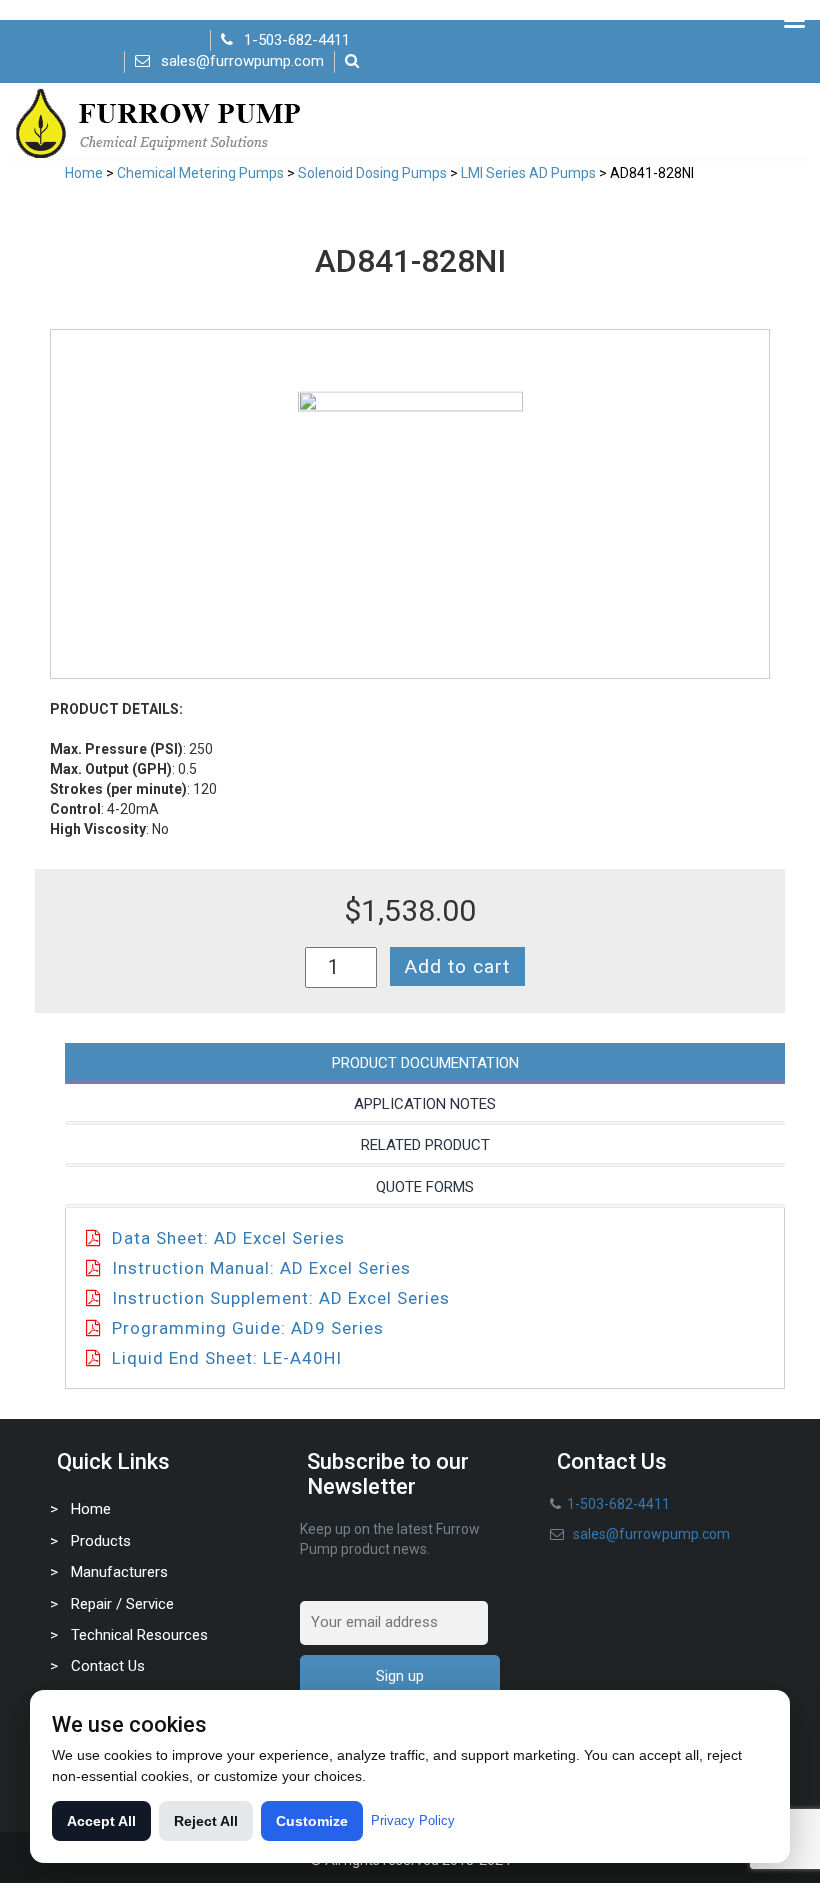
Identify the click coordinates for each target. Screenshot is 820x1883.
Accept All (101, 1821)
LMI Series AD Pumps (528, 173)
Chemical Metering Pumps (200, 173)
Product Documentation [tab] (425, 1063)
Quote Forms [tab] (425, 1187)
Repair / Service (122, 1604)
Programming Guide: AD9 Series (248, 1328)
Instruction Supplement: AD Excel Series (281, 1298)
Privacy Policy (413, 1820)
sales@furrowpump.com (242, 61)
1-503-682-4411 (297, 40)
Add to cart (457, 966)
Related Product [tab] (425, 1145)
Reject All (206, 1821)
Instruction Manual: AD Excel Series (261, 1268)
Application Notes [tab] (425, 1104)
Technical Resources (139, 1635)
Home (84, 173)
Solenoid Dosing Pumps (372, 173)
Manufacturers (119, 1572)
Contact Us (108, 1666)
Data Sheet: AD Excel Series (228, 1238)
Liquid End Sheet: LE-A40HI (227, 1358)
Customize (312, 1821)
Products (101, 1541)
